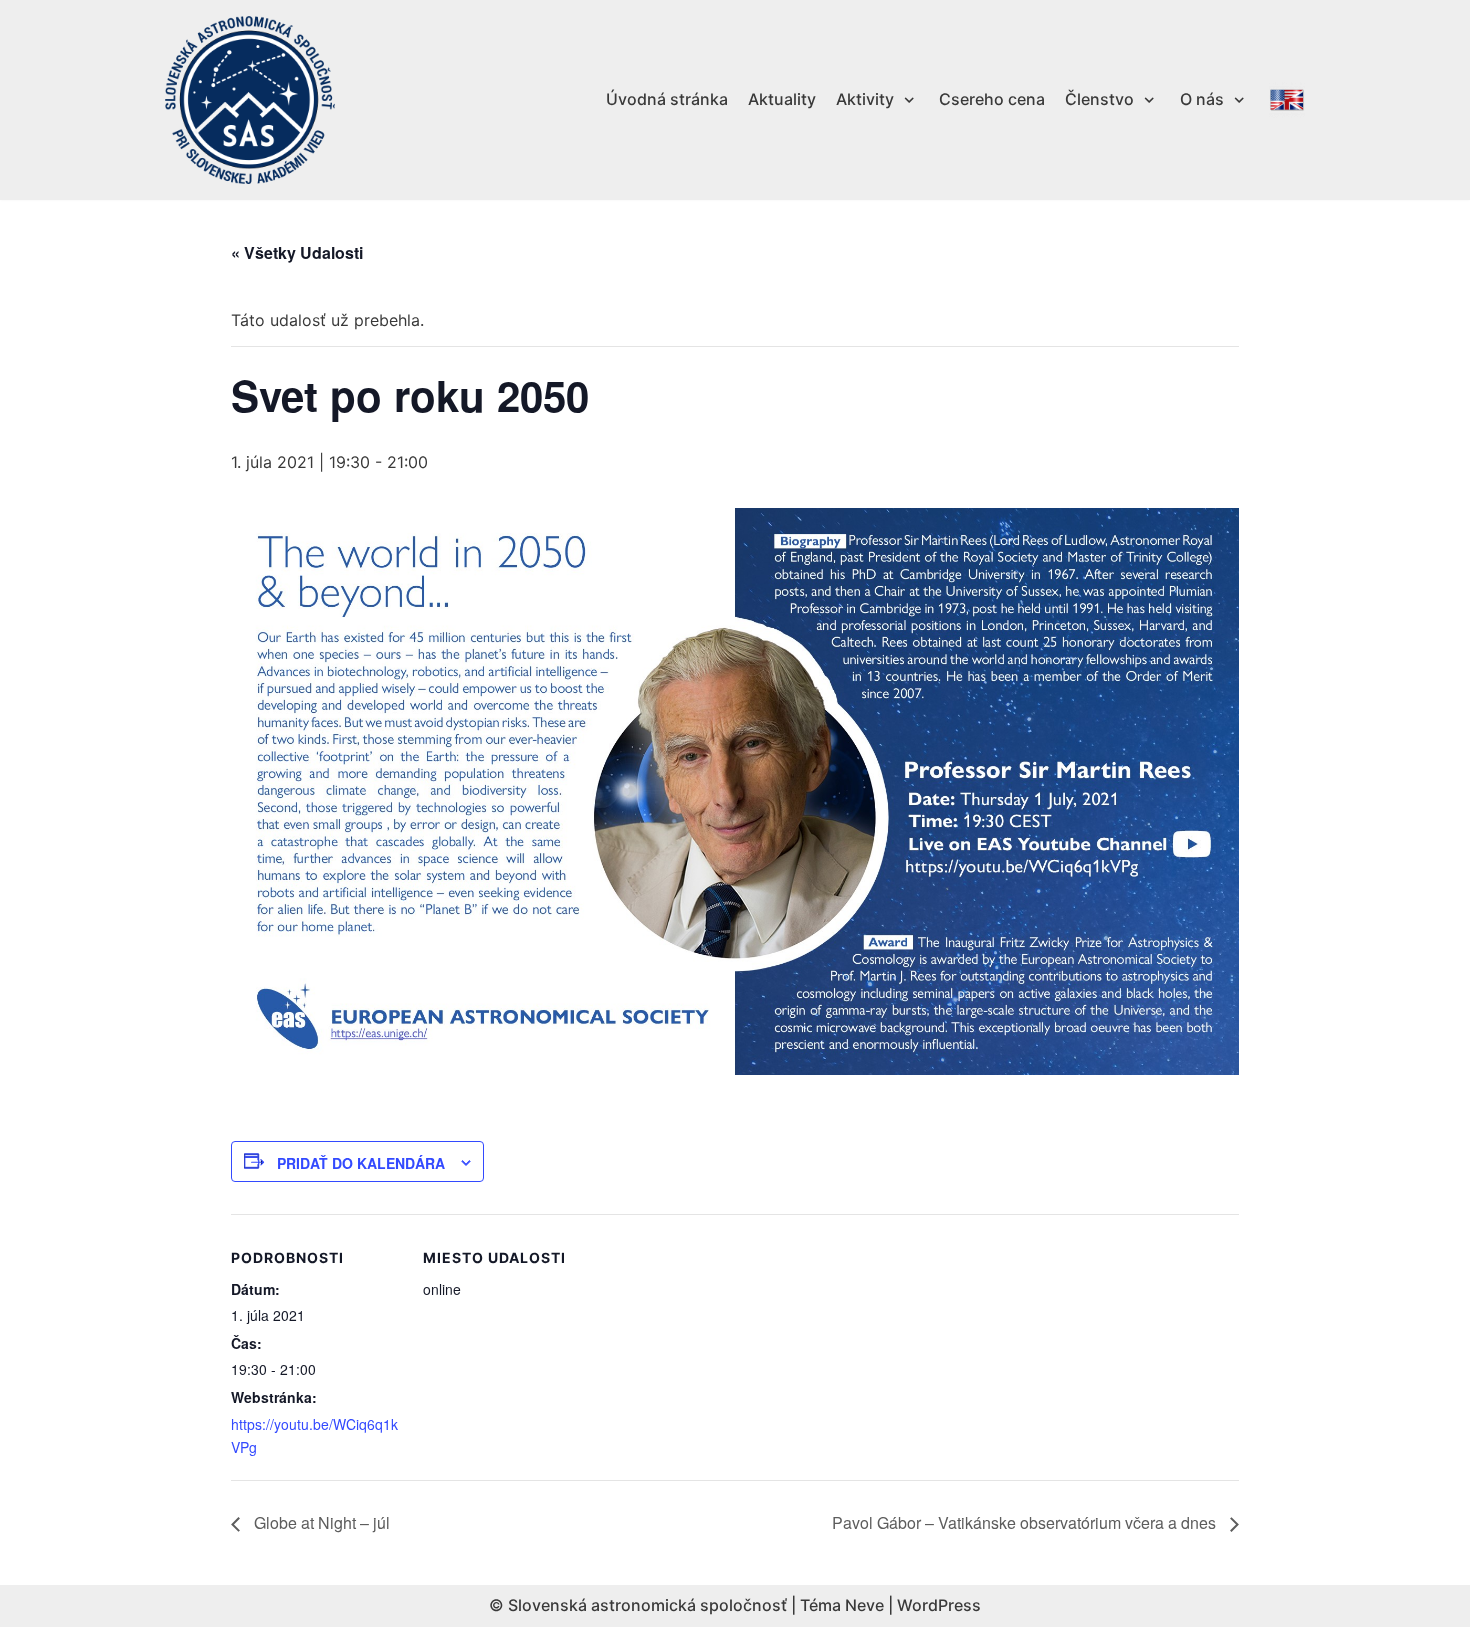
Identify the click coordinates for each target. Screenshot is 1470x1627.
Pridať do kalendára (361, 1163)
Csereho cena (992, 99)
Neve (864, 1605)
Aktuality (782, 99)
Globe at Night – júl (320, 1522)
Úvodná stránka (667, 99)
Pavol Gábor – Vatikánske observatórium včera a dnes (1026, 1522)
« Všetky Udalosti (297, 252)
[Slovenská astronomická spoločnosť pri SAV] (250, 100)
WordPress (939, 1605)
